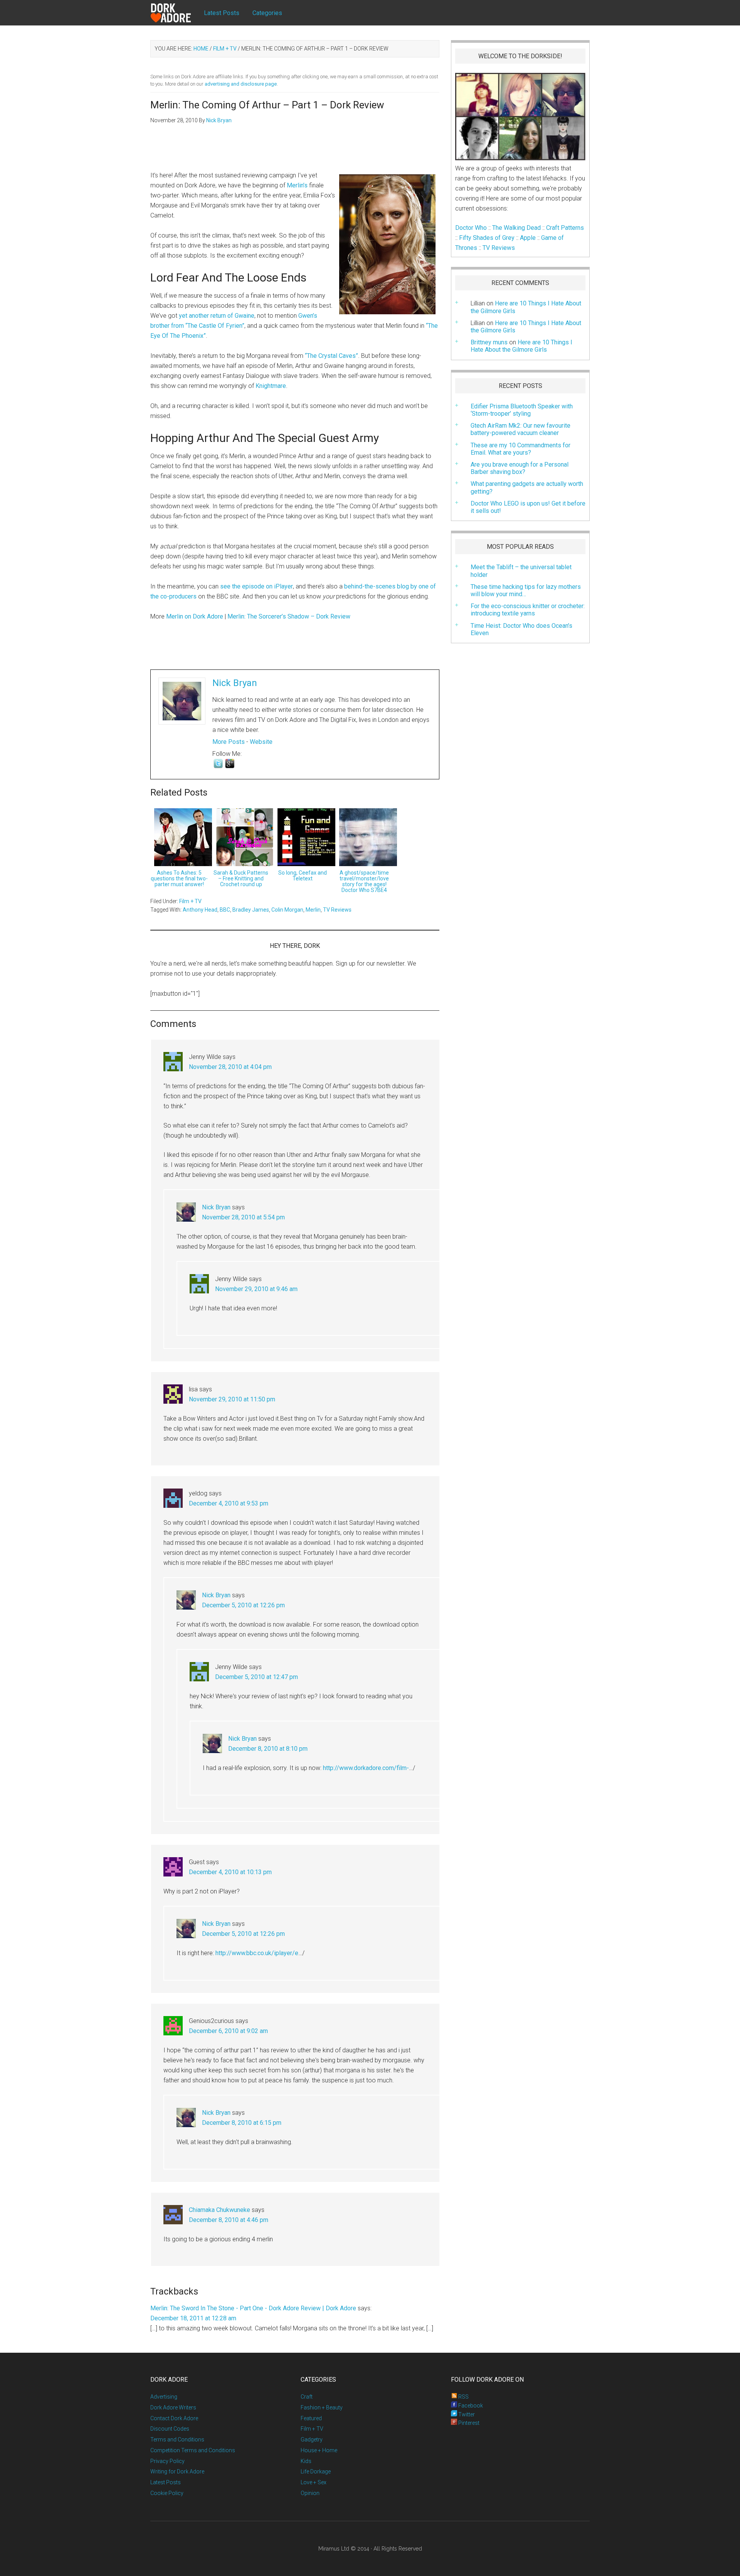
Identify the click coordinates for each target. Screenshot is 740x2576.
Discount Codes (170, 2429)
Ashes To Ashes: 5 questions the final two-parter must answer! (179, 878)
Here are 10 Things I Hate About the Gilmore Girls (526, 327)
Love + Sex (314, 2482)
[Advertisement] (295, 152)
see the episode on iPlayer (256, 586)
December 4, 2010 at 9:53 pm (229, 1503)
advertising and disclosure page (241, 84)
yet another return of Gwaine (217, 316)
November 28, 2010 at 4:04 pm (230, 1067)
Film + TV (190, 901)
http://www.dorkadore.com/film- (366, 1768)
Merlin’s (297, 185)
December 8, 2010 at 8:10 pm (268, 1749)
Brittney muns (489, 342)
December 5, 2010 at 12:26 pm (243, 1605)
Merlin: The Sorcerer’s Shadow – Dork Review (289, 616)
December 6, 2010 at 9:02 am (228, 2031)
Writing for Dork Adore (177, 2471)
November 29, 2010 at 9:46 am (256, 1289)
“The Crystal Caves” (331, 356)
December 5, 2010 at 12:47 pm (256, 1677)
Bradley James (251, 910)
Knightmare (271, 386)
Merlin (313, 910)
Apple (528, 238)
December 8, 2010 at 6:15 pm (242, 2123)
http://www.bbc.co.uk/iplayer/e (257, 1953)
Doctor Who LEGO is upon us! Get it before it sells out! (528, 507)
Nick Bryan (235, 683)
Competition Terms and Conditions (193, 2450)
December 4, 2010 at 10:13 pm (230, 1872)
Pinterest (468, 2423)
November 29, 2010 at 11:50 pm (232, 1399)
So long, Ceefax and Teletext (303, 876)
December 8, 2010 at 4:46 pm (229, 2220)
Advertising (164, 2397)
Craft (307, 2397)
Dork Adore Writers (173, 2407)
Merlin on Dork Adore (195, 616)
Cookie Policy (167, 2493)
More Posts (229, 742)
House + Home (319, 2450)
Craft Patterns (565, 228)
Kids (306, 2461)
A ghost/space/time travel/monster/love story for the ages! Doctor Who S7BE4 (364, 881)
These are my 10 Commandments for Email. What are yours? (521, 449)
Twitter (466, 2414)
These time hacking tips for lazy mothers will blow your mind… (526, 590)
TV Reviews (337, 910)
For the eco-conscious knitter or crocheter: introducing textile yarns (528, 610)
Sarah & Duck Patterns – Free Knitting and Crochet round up (241, 878)
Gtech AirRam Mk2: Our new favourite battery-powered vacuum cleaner (521, 429)
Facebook (470, 2406)
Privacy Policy (167, 2461)
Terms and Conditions (177, 2439)
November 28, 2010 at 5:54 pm (243, 1217)
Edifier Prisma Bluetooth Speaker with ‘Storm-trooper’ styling (522, 410)
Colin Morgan (287, 910)
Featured (311, 2418)
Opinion (310, 2493)
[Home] (177, 13)
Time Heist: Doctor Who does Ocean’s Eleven (521, 629)
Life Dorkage (316, 2471)
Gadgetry (312, 2439)
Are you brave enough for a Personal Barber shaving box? (520, 468)
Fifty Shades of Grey (487, 238)
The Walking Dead (516, 228)
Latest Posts (166, 2482)
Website (261, 742)
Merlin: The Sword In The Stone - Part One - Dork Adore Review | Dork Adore (253, 2308)
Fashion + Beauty (322, 2407)
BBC (225, 910)
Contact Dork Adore (174, 2418)
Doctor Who (471, 228)
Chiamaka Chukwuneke (219, 2210)
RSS (463, 2397)
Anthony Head (200, 910)
